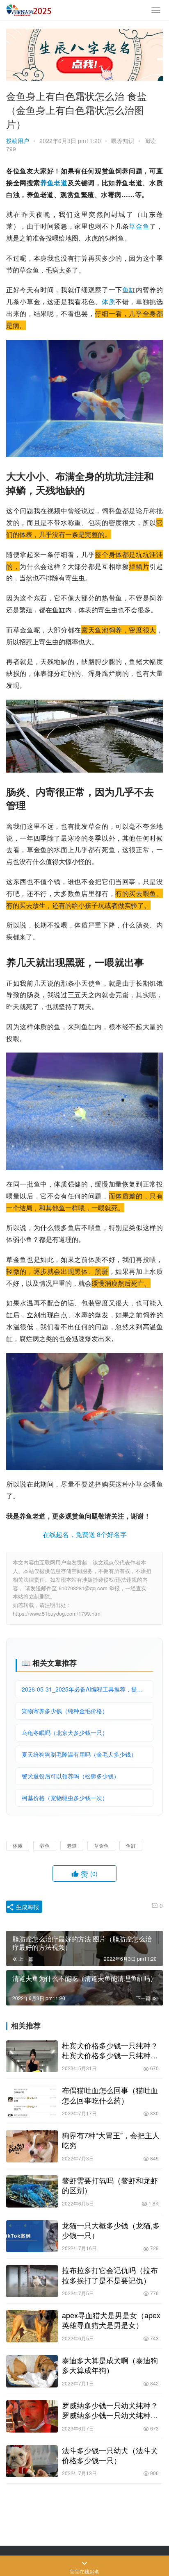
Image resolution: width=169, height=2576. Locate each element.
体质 (108, 301)
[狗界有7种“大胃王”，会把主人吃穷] (32, 2146)
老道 (61, 183)
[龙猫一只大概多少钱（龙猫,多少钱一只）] (32, 2236)
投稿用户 (18, 141)
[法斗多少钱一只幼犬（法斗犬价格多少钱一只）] (32, 2461)
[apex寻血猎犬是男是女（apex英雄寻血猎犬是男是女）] (32, 2326)
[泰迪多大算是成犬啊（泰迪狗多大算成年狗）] (32, 2371)
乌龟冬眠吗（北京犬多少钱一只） (65, 1732)
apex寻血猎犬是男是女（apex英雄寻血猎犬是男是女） (111, 2320)
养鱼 (47, 183)
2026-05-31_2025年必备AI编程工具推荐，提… (82, 1689)
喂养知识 (123, 141)
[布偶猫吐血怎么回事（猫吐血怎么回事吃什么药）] (32, 2101)
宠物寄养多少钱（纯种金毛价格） (65, 1711)
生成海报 (27, 1907)
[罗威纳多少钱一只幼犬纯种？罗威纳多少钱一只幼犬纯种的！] (32, 2416)
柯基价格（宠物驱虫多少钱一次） (65, 1798)
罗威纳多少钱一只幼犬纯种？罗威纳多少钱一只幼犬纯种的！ (110, 2410)
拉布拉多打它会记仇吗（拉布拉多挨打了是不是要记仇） (110, 2275)
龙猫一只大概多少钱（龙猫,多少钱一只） (111, 2230)
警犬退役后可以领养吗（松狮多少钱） (71, 1776)
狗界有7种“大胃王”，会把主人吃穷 (111, 2140)
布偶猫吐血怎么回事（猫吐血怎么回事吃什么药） (110, 2095)
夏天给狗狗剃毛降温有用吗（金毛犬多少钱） (79, 1754)
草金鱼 (139, 226)
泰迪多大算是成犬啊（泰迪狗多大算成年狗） (110, 2365)
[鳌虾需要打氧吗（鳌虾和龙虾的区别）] (32, 2191)
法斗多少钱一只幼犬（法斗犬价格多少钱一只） (110, 2455)
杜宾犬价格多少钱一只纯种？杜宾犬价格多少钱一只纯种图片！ (110, 2050)
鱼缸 (129, 290)
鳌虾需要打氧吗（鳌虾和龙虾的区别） (110, 2185)
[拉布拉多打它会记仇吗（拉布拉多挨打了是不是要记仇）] (32, 2281)
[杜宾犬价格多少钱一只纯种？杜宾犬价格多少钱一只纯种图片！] (32, 2056)
